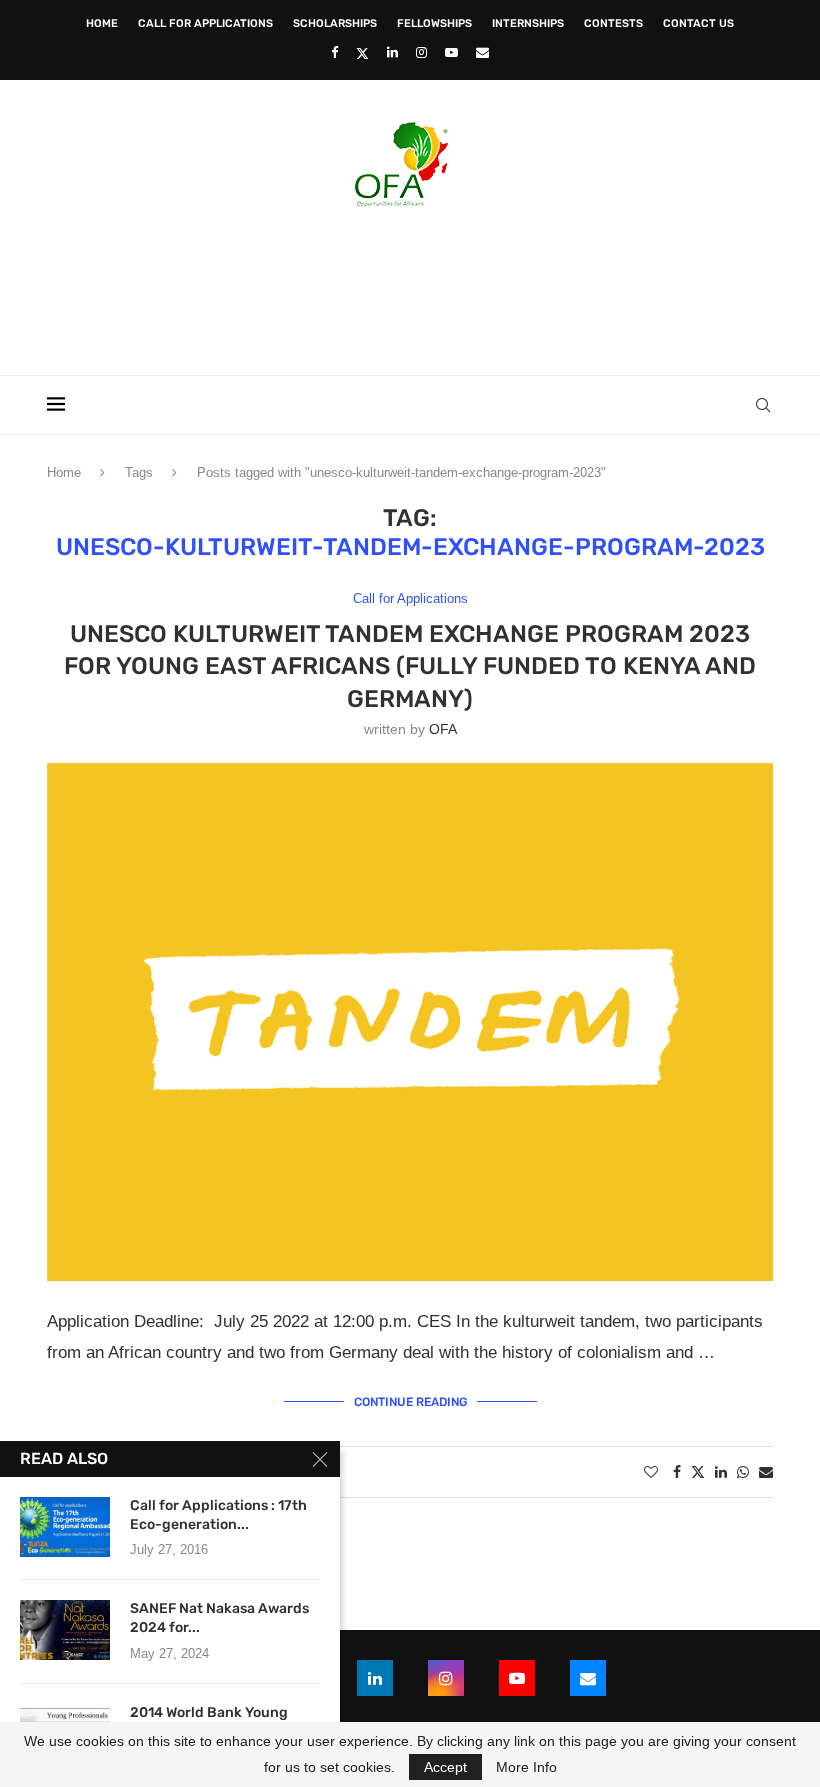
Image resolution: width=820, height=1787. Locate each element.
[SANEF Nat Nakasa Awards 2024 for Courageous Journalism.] (65, 1630)
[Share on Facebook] (677, 1472)
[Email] (482, 52)
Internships (528, 23)
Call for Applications (205, 23)
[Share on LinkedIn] (721, 1472)
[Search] (763, 405)
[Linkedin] (392, 52)
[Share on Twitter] (698, 1471)
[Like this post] (651, 1472)
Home (102, 23)
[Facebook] (334, 52)
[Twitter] (362, 53)
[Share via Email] (766, 1472)
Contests (613, 23)
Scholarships (335, 23)
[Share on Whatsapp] (743, 1472)
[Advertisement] (410, 285)
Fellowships (434, 23)
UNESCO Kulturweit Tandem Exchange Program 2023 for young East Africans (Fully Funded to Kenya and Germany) (410, 666)
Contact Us (698, 23)
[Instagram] (421, 52)
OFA (443, 729)
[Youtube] (451, 52)
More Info (526, 1767)
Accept (445, 1767)
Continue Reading (410, 1402)
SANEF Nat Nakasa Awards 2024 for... (219, 1618)
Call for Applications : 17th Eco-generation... (218, 1515)
